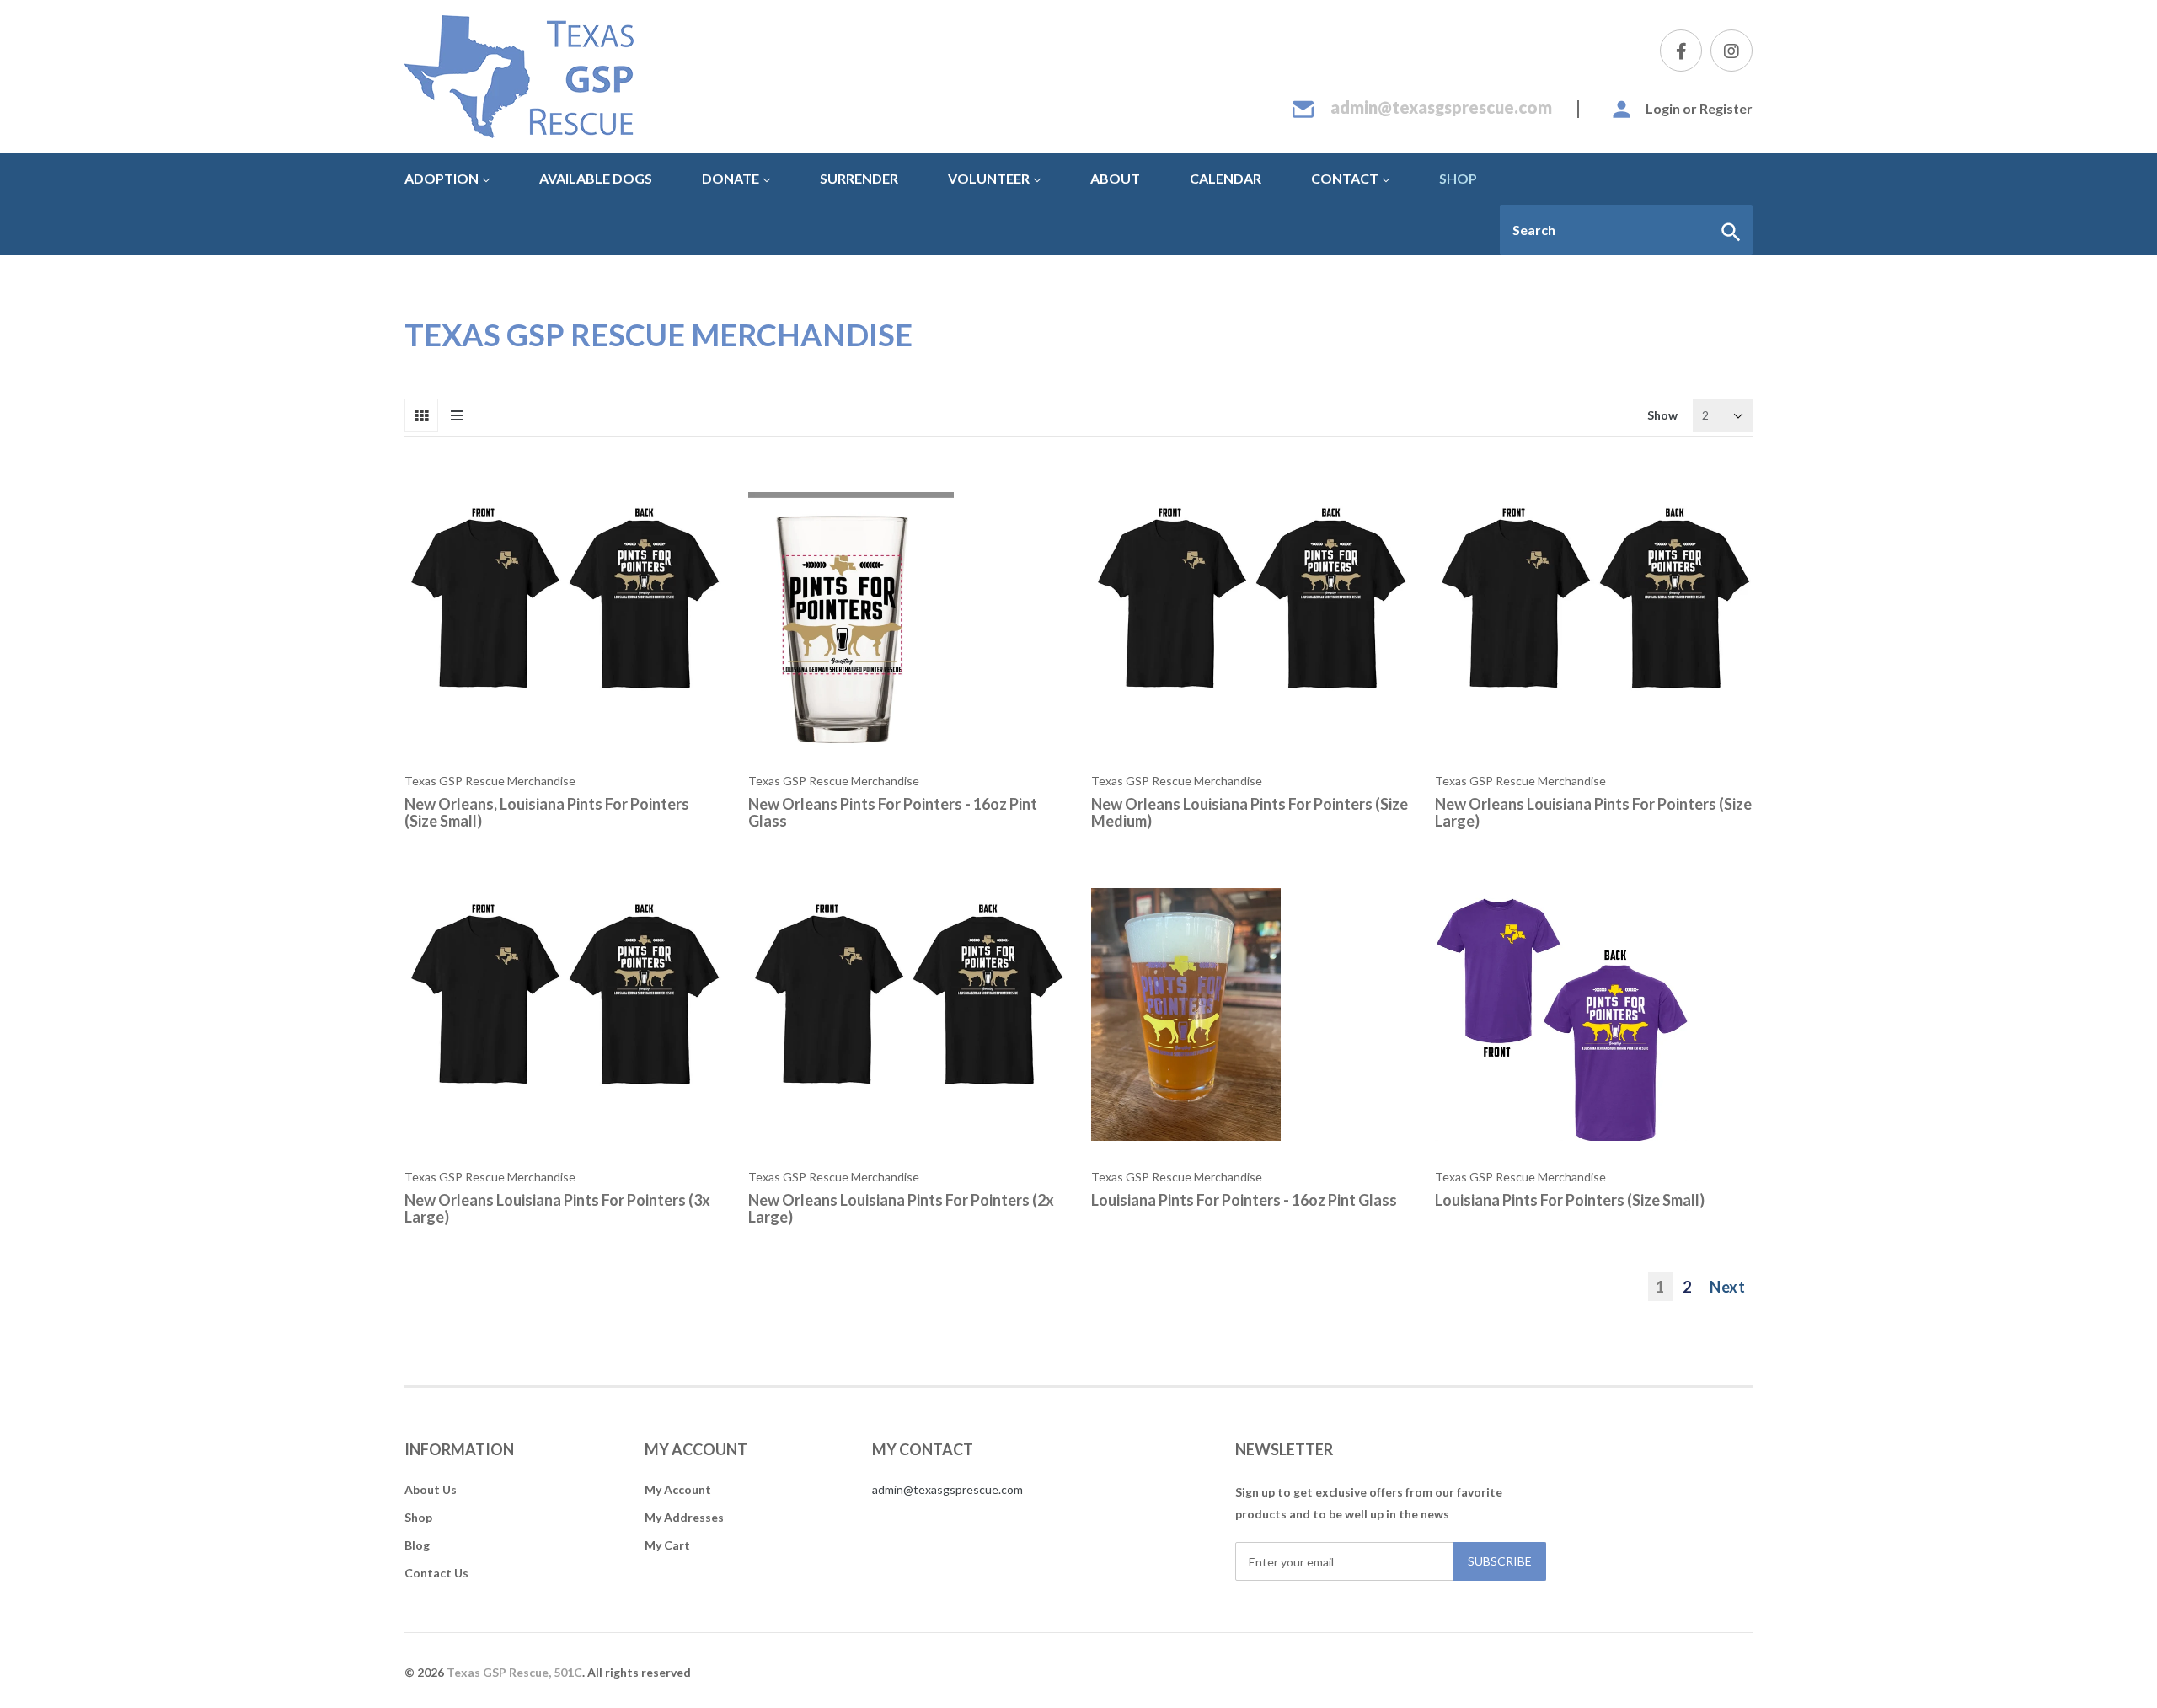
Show (1662, 415)
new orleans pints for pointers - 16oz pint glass (893, 812)
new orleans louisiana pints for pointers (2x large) (901, 1208)
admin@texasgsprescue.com (1441, 107)
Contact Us (436, 1573)
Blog (417, 1545)
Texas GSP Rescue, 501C (514, 1672)
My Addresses (684, 1517)
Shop (418, 1517)
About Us (431, 1489)
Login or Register (1699, 108)
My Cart (667, 1545)
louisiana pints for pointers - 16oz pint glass (1244, 1200)
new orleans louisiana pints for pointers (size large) (1593, 812)
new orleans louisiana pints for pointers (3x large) (557, 1208)
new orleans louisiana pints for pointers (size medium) (1250, 812)
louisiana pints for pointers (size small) (1570, 1200)
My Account (678, 1489)
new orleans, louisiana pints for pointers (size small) (547, 812)
